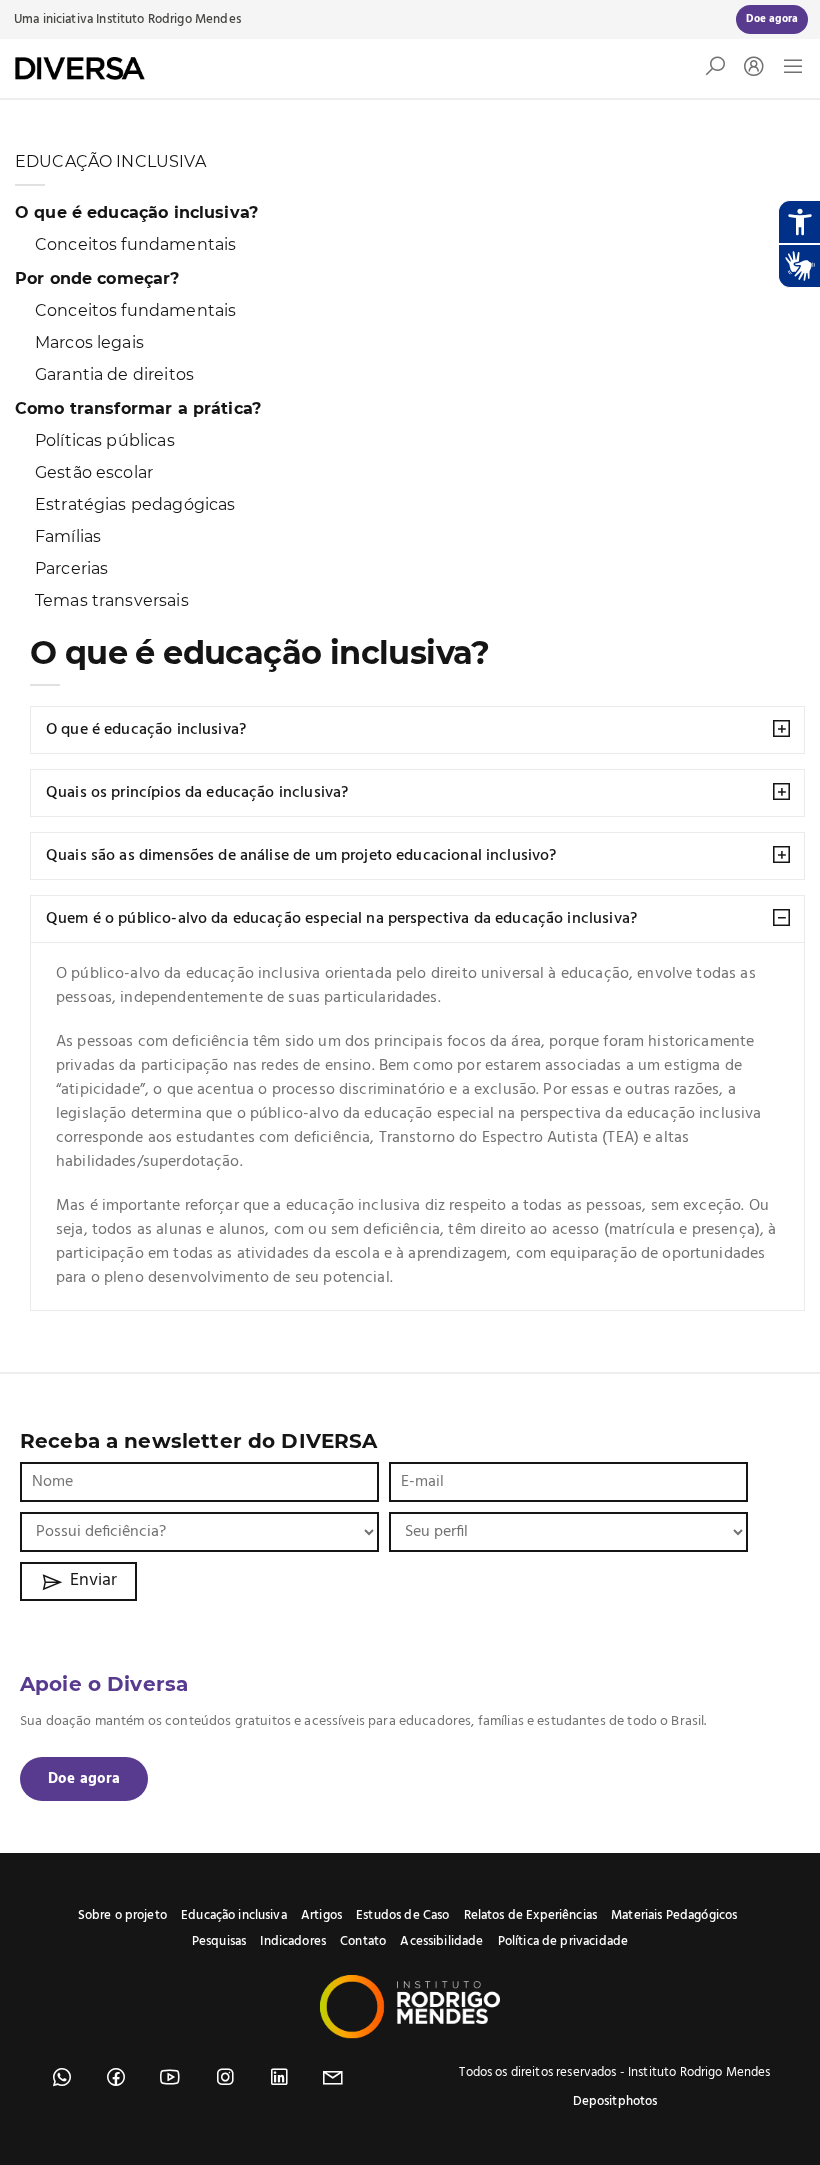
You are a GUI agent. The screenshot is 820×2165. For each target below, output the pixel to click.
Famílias (68, 536)
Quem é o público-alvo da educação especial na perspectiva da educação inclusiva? (341, 919)
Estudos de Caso (402, 1915)
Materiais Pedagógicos (674, 1915)
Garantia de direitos (114, 374)
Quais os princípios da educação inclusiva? (197, 793)
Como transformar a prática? (138, 408)
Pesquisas (219, 1941)
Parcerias (71, 568)
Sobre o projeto (122, 1915)
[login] (749, 68)
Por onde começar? (97, 278)
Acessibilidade (441, 1941)
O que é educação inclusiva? (136, 212)
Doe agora (84, 1779)
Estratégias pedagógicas (135, 504)
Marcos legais (89, 342)
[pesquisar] (715, 71)
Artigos (321, 1915)
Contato (363, 1941)
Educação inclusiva (234, 1915)
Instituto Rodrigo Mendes (168, 19)
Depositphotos (615, 2101)
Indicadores (293, 1941)
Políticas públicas (105, 440)
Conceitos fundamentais (135, 244)
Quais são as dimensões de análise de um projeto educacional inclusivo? (301, 856)
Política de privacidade (563, 1941)
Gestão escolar (94, 472)
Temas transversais (112, 600)
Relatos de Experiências (530, 1915)
